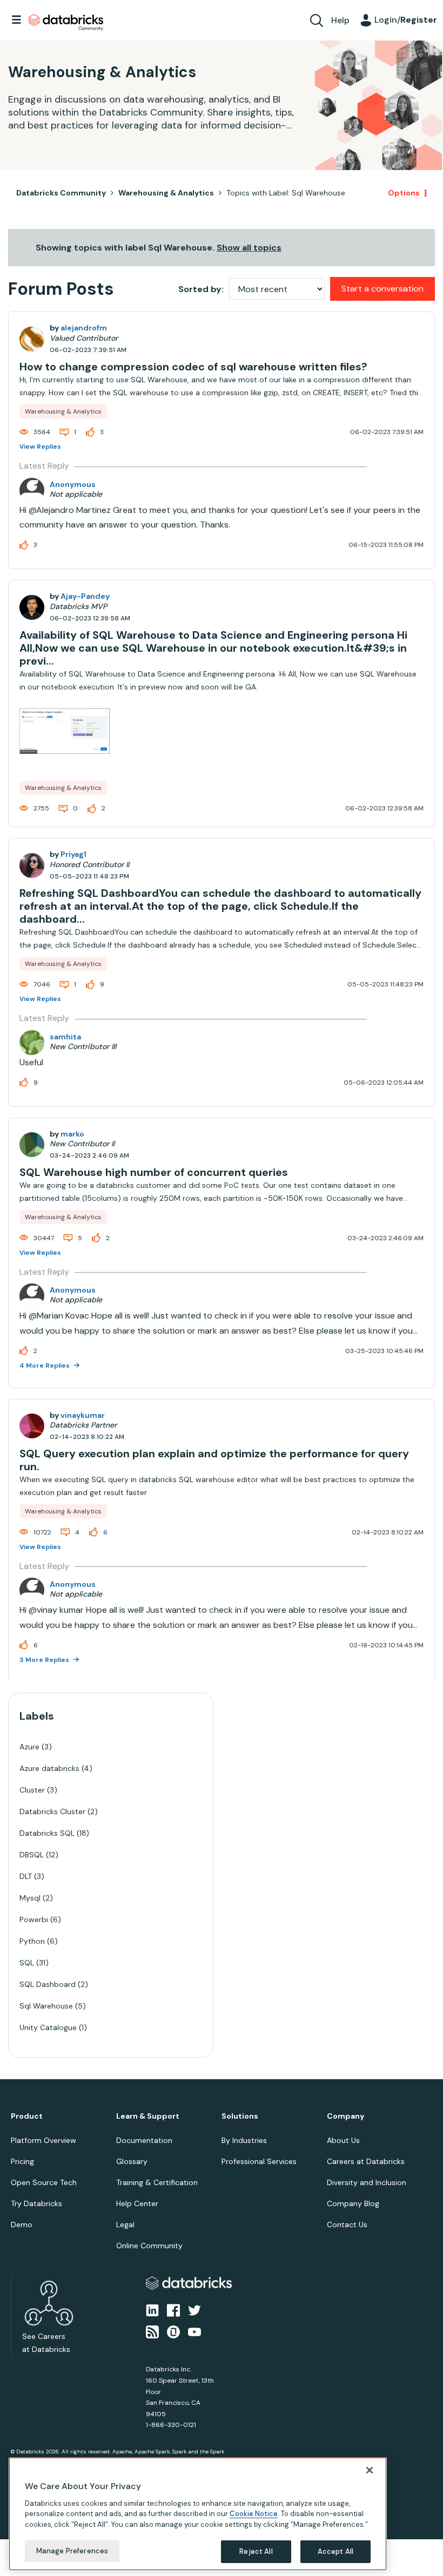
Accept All (335, 2551)
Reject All (256, 2551)
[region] (198, 2514)
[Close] (370, 2470)
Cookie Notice (254, 2514)
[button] (404, 1259)
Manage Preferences (72, 2551)
